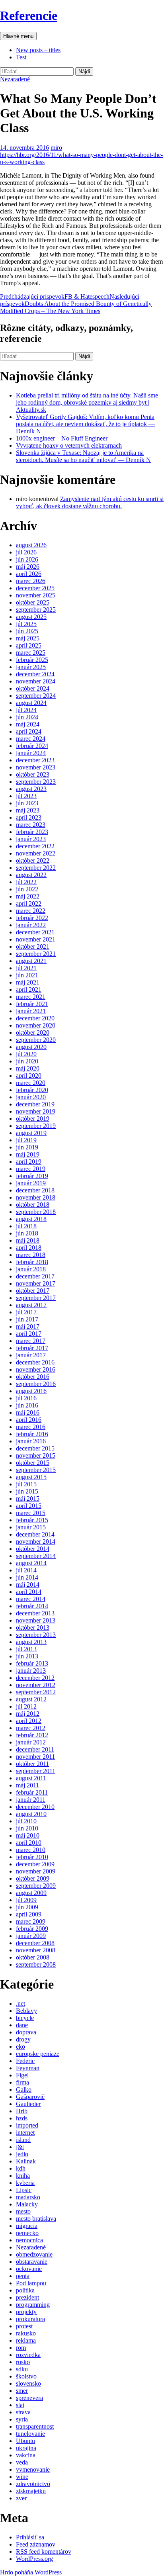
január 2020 (31, 1097)
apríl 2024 (29, 731)
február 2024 (32, 746)
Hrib (22, 2111)
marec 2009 (31, 1921)
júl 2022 (26, 882)
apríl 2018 (29, 1248)
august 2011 (31, 1778)
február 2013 (32, 1663)
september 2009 (36, 1886)
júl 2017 (26, 1312)
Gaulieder (28, 2104)
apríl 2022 (29, 903)
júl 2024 (26, 710)
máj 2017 (28, 1326)
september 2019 (36, 1126)
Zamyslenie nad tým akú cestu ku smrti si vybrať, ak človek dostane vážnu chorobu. (90, 502)
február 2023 (32, 832)
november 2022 (36, 853)
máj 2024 (28, 724)
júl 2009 (26, 1900)
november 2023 (36, 767)
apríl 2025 (29, 645)
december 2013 (35, 1613)
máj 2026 (28, 567)
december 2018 (35, 1190)
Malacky (27, 2204)
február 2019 (32, 1176)
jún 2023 (27, 803)
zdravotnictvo (33, 2484)
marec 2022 (31, 911)
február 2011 (32, 1792)
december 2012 (35, 1678)
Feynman (28, 2068)
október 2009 (33, 1878)
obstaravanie (32, 2262)
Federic (25, 2061)
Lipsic (24, 2190)
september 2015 (36, 1470)
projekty (26, 2312)
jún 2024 (27, 717)
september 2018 (36, 1212)
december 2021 (35, 932)
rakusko (26, 2333)
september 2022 (36, 868)
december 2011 (35, 1749)
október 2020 (33, 1033)
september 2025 (36, 610)
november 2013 (36, 1620)
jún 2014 (27, 1577)
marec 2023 (31, 825)
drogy (23, 2039)
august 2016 (31, 1391)
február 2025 (32, 660)
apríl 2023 (29, 817)
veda (22, 2462)
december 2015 (35, 1448)
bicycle (25, 2018)
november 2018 (36, 1197)
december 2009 (35, 1864)
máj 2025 (28, 638)
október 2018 (33, 1205)
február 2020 (32, 1090)
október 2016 (33, 1377)
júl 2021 (26, 968)
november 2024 (36, 681)
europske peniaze (38, 2054)
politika (25, 2290)
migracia (27, 2226)
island (23, 2140)
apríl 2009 (29, 1914)
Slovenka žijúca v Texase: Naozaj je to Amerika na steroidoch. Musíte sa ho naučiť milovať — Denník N (83, 456)
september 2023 (36, 782)
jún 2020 (27, 1061)
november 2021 (36, 939)
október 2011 (32, 1764)
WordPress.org (34, 2559)
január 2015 (31, 1527)
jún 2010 (27, 1828)
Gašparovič (30, 2097)
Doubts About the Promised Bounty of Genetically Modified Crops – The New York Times (76, 304)
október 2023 (33, 774)
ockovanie (29, 2269)
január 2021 (31, 1011)
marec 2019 (31, 1169)
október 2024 (33, 688)
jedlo (22, 2154)
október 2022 (33, 860)
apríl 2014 (29, 1592)
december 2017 (35, 1276)
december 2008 (35, 1943)
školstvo (26, 2376)
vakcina (26, 2455)
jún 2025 (27, 631)
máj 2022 (28, 896)
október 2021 (33, 946)
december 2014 (35, 1534)
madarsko (28, 2197)
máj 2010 (28, 1835)
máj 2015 (28, 1498)
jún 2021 (27, 975)
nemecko (27, 2233)
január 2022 (31, 925)
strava (23, 2412)
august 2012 (31, 1699)
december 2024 (35, 674)
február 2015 (32, 1520)
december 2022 (35, 846)
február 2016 (32, 1434)
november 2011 (35, 1757)
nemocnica (29, 2240)
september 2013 (36, 1635)
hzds (22, 2118)
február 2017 (32, 1348)
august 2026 (31, 545)
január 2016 (31, 1441)
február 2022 (32, 918)
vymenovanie (33, 2469)
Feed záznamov (36, 2544)
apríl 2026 (29, 574)
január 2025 (31, 667)
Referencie (29, 16)
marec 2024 (31, 739)
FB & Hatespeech (55, 297)
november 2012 (36, 1685)
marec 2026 (31, 581)
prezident (27, 2297)
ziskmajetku (31, 2491)
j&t (20, 2147)
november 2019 (36, 1111)
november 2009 (36, 1871)
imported (27, 2125)
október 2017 (33, 1291)
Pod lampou (31, 2283)
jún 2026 (27, 559)
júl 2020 (26, 1054)
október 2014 (33, 1549)
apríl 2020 (29, 1076)
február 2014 (32, 1606)
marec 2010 (31, 1850)
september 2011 (36, 1771)
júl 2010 (26, 1821)
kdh (21, 2168)
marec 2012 (31, 1728)
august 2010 (31, 1814)
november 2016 (36, 1369)
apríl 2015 (29, 1506)
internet (25, 2133)
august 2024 (31, 703)
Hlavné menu (18, 36)
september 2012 (36, 1692)
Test (21, 57)
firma (22, 2082)
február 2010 (32, 1857)
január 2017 (31, 1355)
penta (23, 2276)
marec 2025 (31, 653)
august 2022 (31, 875)
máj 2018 (28, 1240)
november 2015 (36, 1455)
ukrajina (26, 2448)
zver (21, 2498)
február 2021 (32, 1004)
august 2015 (31, 1477)
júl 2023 (26, 796)
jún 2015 (27, 1491)
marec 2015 (31, 1513)
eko (20, 2047)
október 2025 (33, 602)
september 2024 (36, 696)
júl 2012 (26, 1706)
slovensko (28, 2383)
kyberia (25, 2183)
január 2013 (31, 1671)
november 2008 (36, 1950)
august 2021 (31, 961)
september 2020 (36, 1040)
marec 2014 (31, 1599)
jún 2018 (27, 1233)
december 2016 (35, 1362)
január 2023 (31, 839)
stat (20, 2405)
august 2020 (31, 1047)
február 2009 (32, 1929)
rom (21, 2348)
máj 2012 (28, 1714)
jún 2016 (27, 1405)
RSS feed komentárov (44, 2552)
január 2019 (31, 1183)
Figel (22, 2075)
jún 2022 (27, 889)
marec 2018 (31, 1255)
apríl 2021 (29, 989)
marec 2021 (31, 997)
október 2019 (33, 1119)
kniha (23, 2176)
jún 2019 (27, 1147)
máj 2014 (28, 1585)
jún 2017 (27, 1319)
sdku (22, 2369)
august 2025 (31, 617)
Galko (24, 2090)
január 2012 (31, 1742)
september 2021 (36, 954)
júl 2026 (26, 552)
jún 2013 (27, 1656)
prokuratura (30, 2319)
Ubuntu (25, 2441)
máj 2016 (28, 1412)
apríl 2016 (29, 1420)
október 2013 (33, 1628)
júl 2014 (26, 1570)
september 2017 (36, 1298)
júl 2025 (26, 624)
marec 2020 (31, 1083)
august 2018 (31, 1219)
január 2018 (31, 1269)
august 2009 (31, 1893)
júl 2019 (26, 1140)
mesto (23, 2211)
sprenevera (29, 2398)
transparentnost (35, 2426)
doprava (26, 2032)
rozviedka (28, 2355)
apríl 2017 (29, 1334)
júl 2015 (26, 1484)
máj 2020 (28, 1068)
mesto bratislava (36, 2219)
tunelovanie (30, 2434)
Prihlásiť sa (30, 2537)
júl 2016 (26, 1398)
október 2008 (33, 1957)
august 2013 (31, 1642)
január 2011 (31, 1800)
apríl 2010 (29, 1843)
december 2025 (35, 588)
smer (22, 2391)
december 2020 (35, 1018)
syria (22, 2419)
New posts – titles (38, 50)
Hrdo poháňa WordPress (31, 2572)
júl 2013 (26, 1649)
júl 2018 (26, 1226)
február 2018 (32, 1262)
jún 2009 (27, 1907)
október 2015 (33, 1463)
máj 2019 (28, 1154)
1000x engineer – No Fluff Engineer (62, 438)
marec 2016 (31, 1427)
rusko (23, 2362)
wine (22, 2477)
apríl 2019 (29, 1162)
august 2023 (31, 789)
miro (56, 148)
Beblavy (26, 2011)
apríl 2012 (29, 1721)
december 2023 (35, 760)
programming (33, 2305)
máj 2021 (28, 982)
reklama (26, 2340)
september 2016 (36, 1384)
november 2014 (36, 1541)
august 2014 (31, 1563)
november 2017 (36, 1283)
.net (20, 2003)
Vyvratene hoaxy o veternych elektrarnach (69, 445)
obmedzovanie (34, 2254)
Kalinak (26, 2161)
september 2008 (36, 1964)
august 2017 (31, 1305)
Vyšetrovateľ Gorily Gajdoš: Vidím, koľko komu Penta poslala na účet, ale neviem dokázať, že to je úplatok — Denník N (85, 424)
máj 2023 (28, 810)
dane (22, 2025)
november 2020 (36, 1025)
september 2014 (36, 1556)
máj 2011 (27, 1785)
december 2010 (35, 1807)
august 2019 (31, 1133)
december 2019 (35, 1104)
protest (24, 2326)
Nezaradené (15, 79)
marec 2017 (31, 1341)
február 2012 (32, 1735)
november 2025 (36, 595)
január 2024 (31, 753)
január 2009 (31, 1936)
